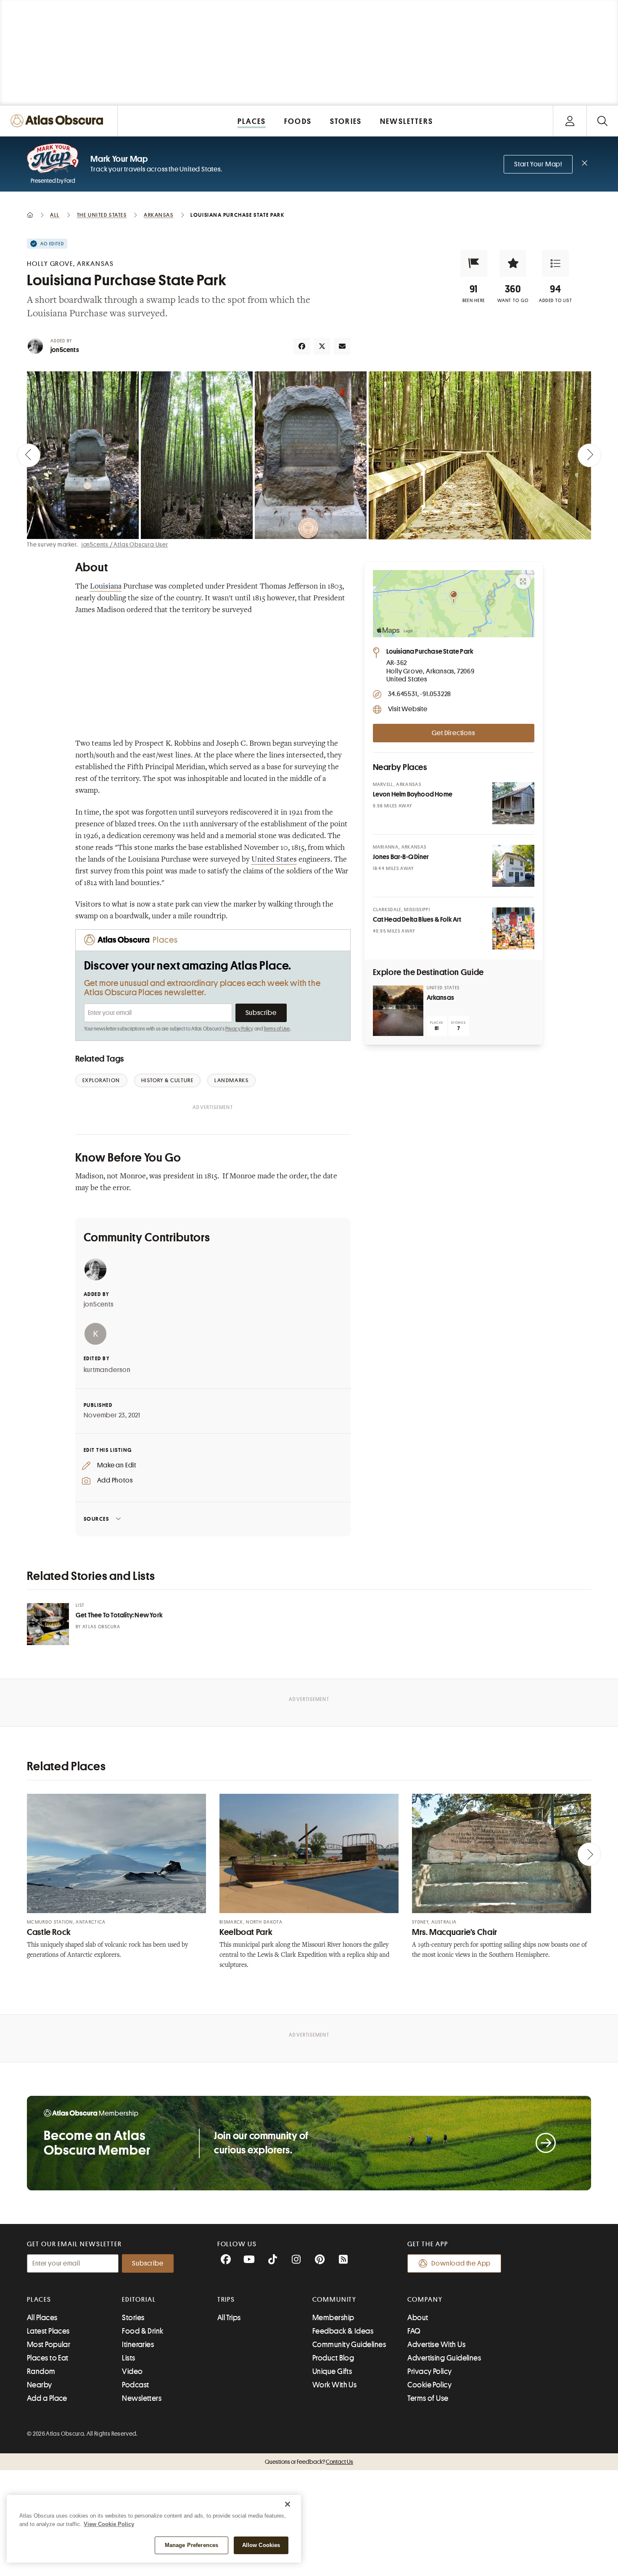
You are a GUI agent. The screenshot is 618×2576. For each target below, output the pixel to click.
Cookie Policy (429, 2385)
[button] (474, 263)
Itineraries (138, 2345)
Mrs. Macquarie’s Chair (455, 1932)
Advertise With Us (436, 2345)
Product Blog (333, 2358)
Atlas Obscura (101, 1627)
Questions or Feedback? (309, 2462)
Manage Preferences (191, 2545)
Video (132, 2371)
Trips (226, 2300)
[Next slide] (589, 455)
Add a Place (47, 2398)
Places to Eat (48, 2358)
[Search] (602, 121)
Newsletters (142, 2398)
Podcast (135, 2385)
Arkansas (441, 998)
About (418, 2318)
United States (274, 860)
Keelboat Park (246, 1932)
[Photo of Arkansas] (398, 1011)
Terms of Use (277, 1029)
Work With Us (334, 2385)
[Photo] (513, 803)
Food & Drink (143, 2331)
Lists (128, 2358)
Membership (333, 2318)
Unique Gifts (332, 2371)
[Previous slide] (29, 455)
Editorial (139, 2300)
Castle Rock (49, 1932)
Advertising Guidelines (444, 2358)
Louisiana (106, 587)
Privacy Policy (239, 1029)
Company (425, 2300)
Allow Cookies (261, 2545)
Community (334, 2300)
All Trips (229, 2318)
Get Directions (453, 733)
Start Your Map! (538, 164)
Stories (133, 2318)
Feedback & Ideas (343, 2331)
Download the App (461, 2263)
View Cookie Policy (109, 2524)
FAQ (414, 2331)
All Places (42, 2318)
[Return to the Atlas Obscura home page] (59, 121)
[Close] (288, 2504)
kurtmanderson (107, 1370)
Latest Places (48, 2331)
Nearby (40, 2385)
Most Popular (49, 2345)
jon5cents (65, 350)
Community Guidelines (349, 2345)
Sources (96, 1519)
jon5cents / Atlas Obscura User (125, 544)
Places (39, 2300)
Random (41, 2371)
